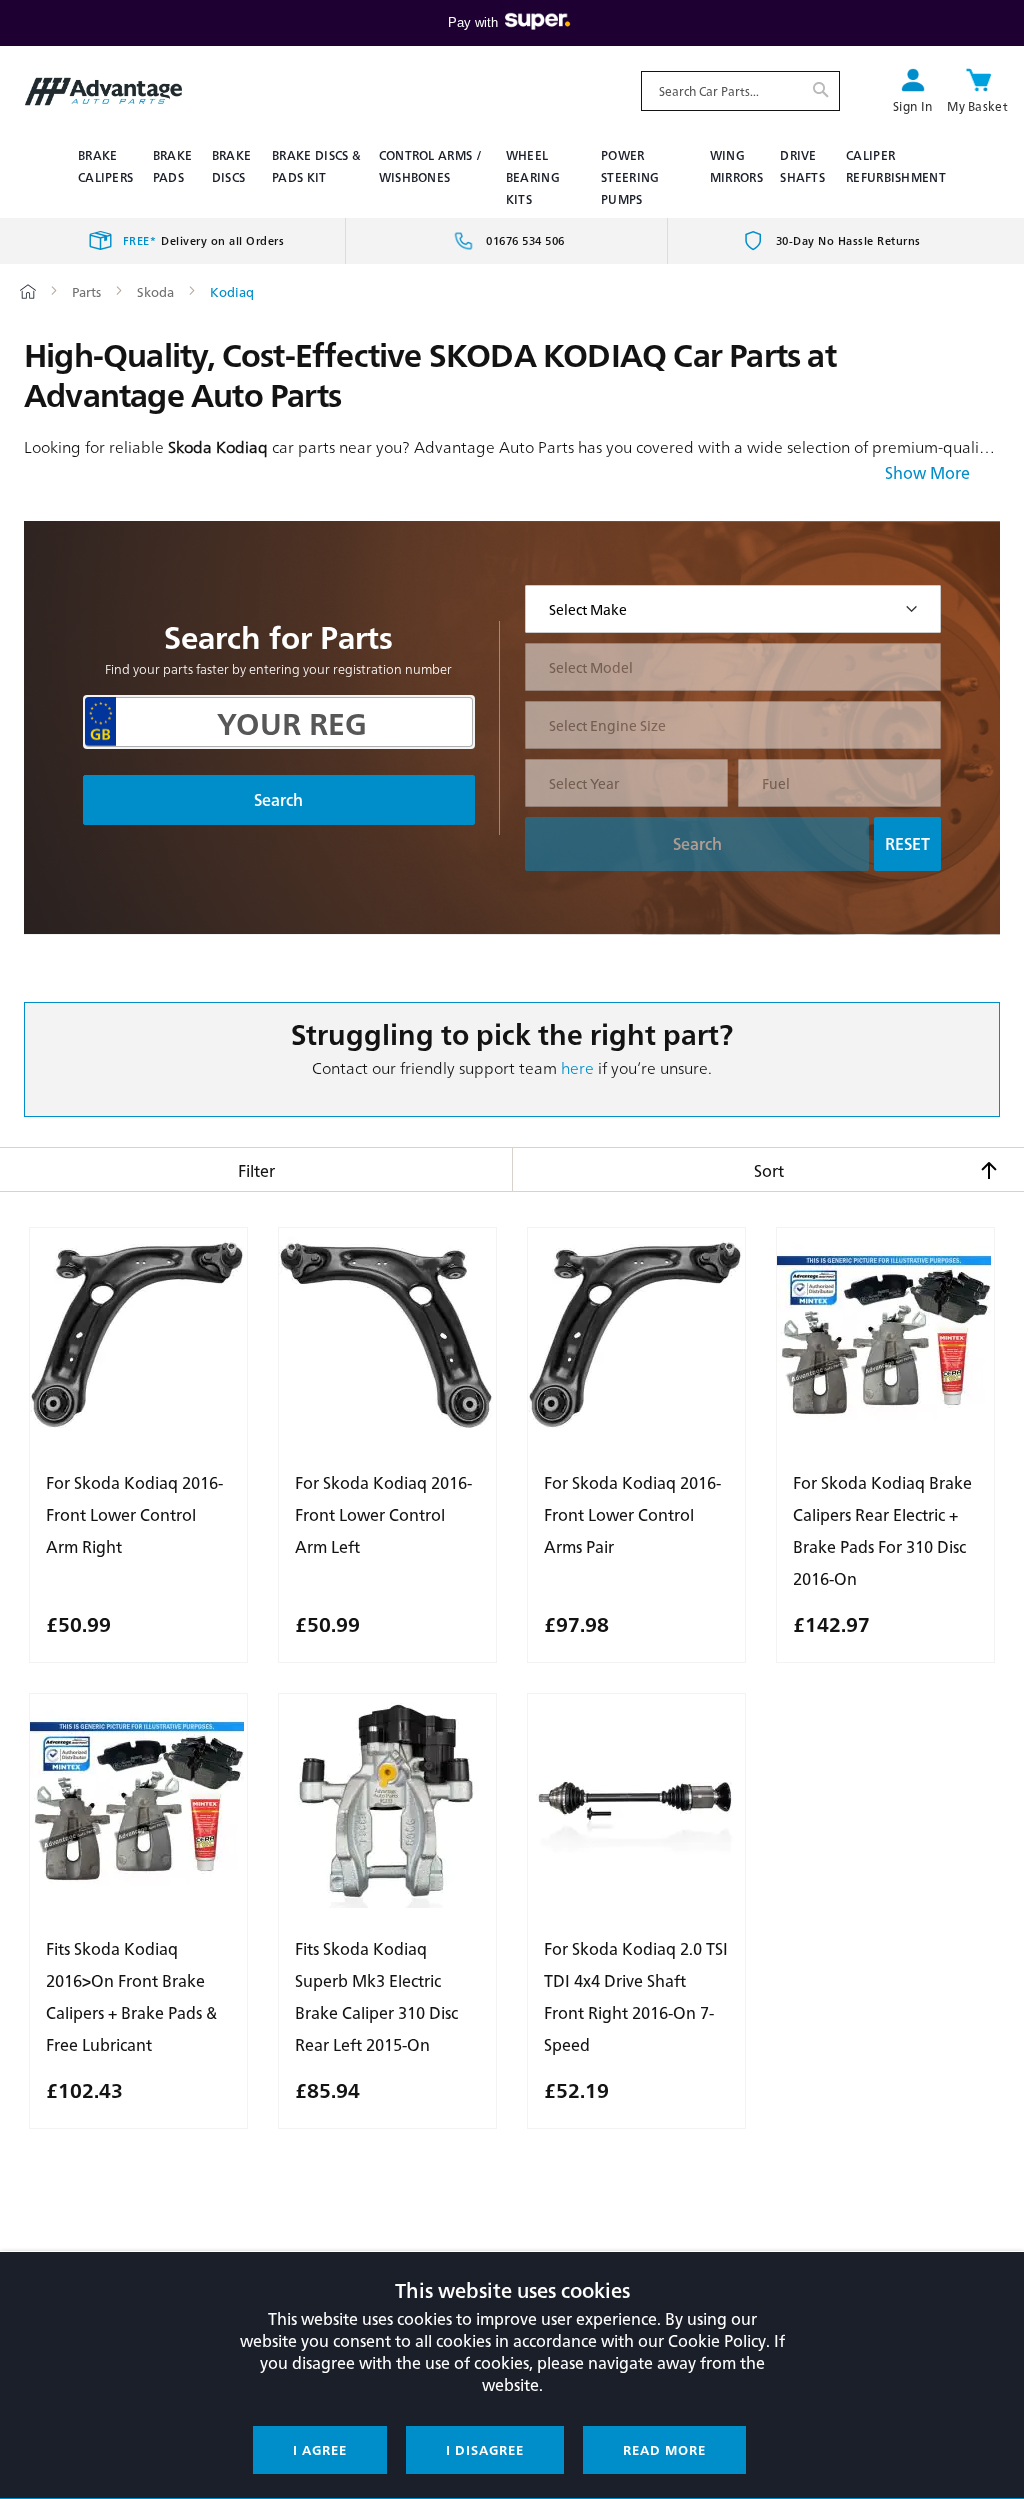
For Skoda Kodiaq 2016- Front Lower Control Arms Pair (632, 1514)
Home (28, 291)
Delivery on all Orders (204, 240)
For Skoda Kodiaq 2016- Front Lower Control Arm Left (383, 1514)
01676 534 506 (525, 240)
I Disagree (485, 2449)
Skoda (157, 291)
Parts (88, 291)
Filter (256, 1170)
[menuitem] (107, 166)
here (577, 1067)
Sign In (912, 106)
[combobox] (740, 91)
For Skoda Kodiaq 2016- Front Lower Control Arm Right (134, 1514)
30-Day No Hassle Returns (848, 240)
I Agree (320, 2449)
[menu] (512, 177)
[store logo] (103, 92)
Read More (664, 2449)
